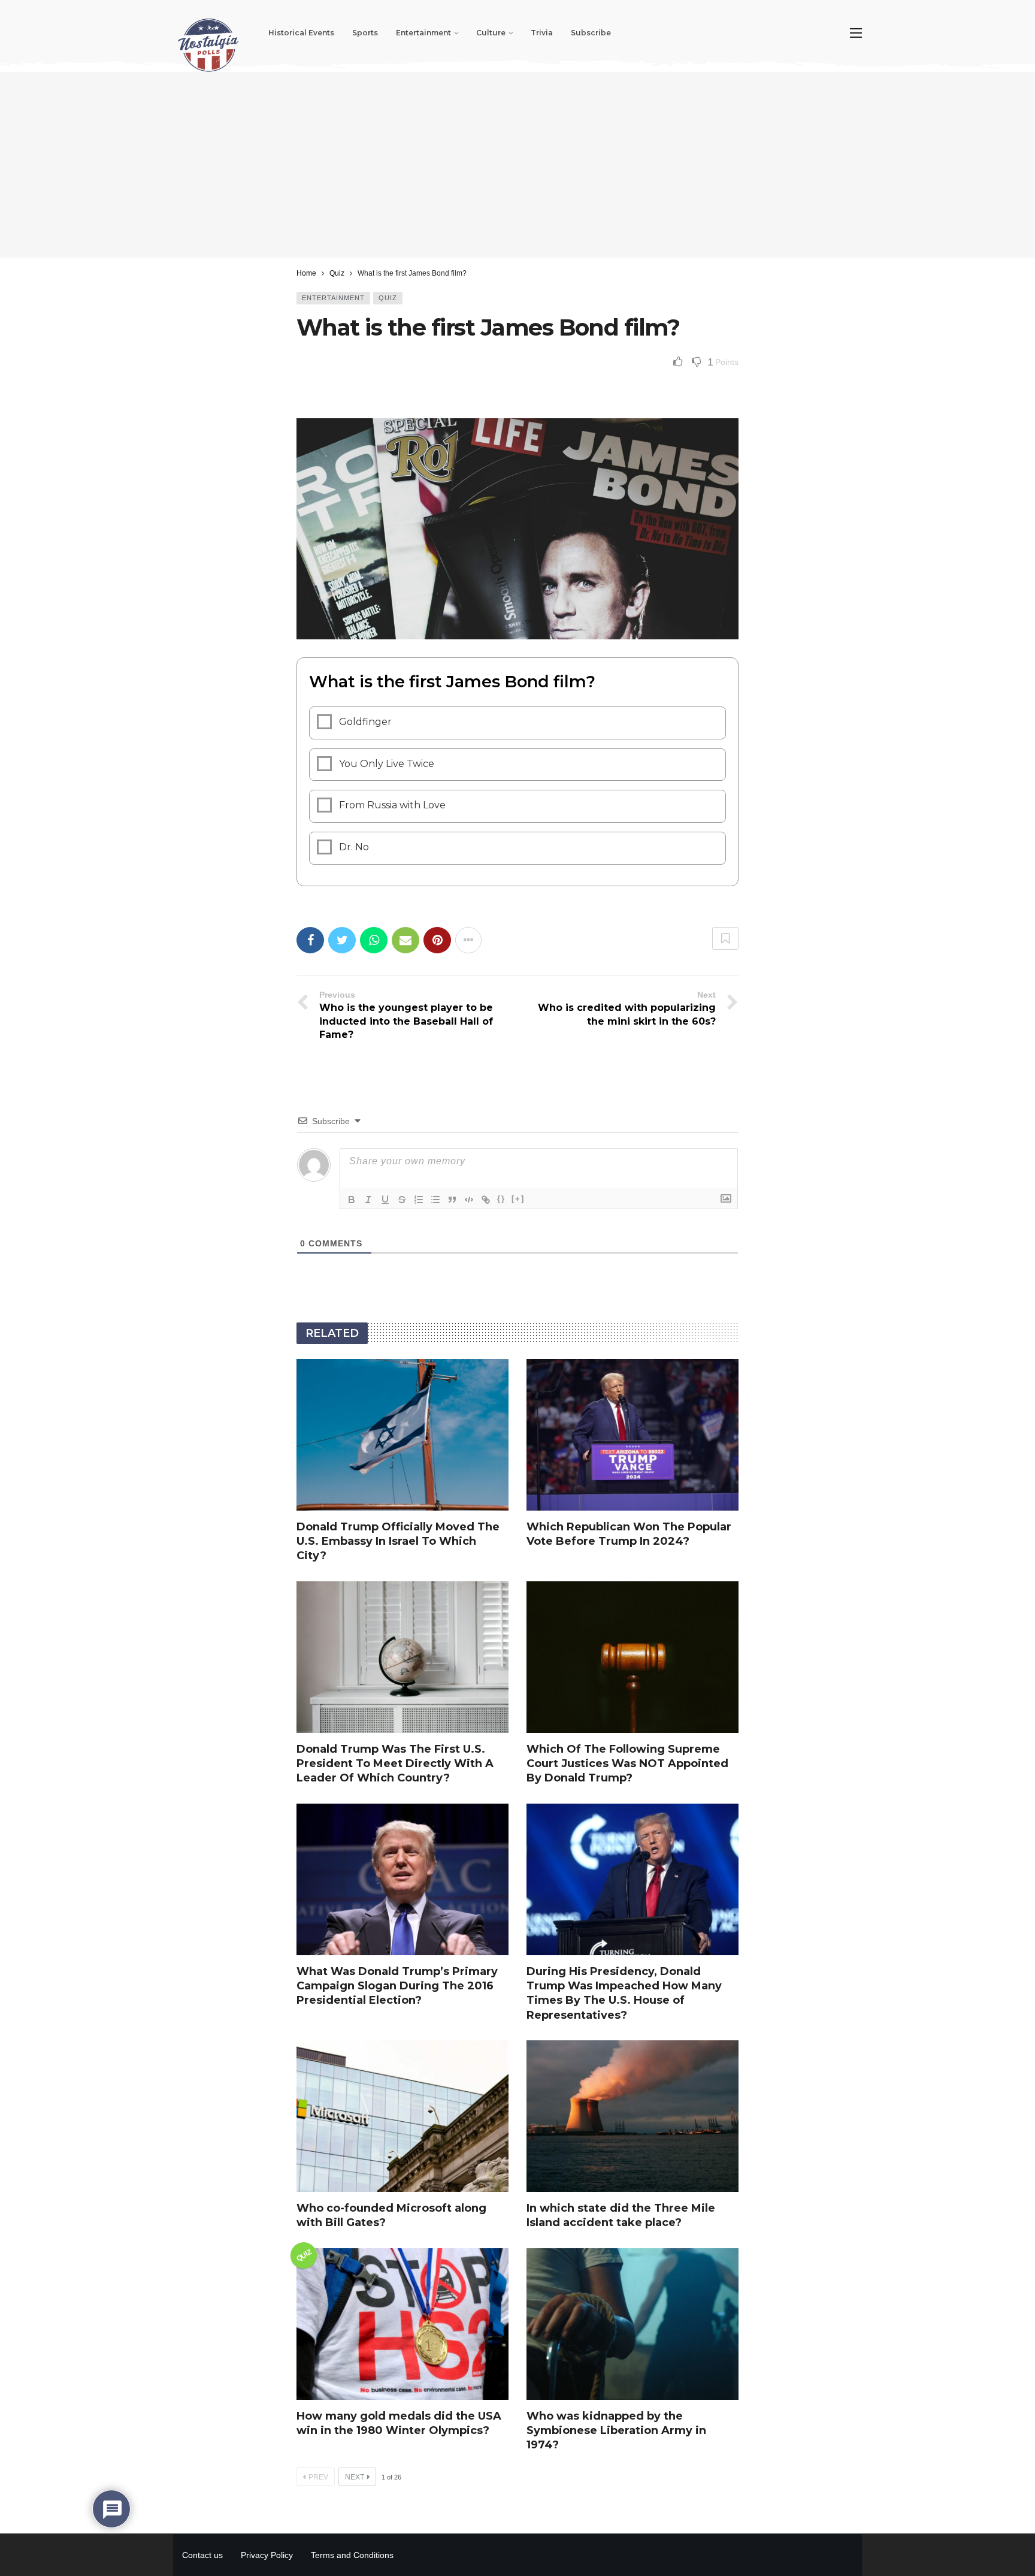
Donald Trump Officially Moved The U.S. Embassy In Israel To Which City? (398, 1541)
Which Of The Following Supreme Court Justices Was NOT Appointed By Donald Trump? (627, 1764)
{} (501, 1199)
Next (355, 2477)
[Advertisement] (517, 165)
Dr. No (354, 847)
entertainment (333, 298)
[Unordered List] (435, 1200)
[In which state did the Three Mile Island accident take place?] (632, 2116)
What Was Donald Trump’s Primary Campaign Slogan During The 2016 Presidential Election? (397, 1986)
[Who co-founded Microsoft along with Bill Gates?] (402, 2116)
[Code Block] (469, 1200)
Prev (318, 2477)
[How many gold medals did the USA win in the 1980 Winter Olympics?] (402, 2324)
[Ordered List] (419, 1200)
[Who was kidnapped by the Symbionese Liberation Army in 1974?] (632, 2324)
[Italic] (368, 1200)
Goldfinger (365, 722)
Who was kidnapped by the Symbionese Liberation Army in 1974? (616, 2431)
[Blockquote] (452, 1200)
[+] (518, 1199)
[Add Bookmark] (725, 938)
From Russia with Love (392, 805)
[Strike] (402, 1200)
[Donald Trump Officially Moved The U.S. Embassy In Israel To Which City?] (402, 1435)
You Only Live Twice (387, 764)
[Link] (486, 1200)
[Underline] (385, 1200)
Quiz (388, 298)
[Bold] (352, 1200)
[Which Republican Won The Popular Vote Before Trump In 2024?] (632, 1435)
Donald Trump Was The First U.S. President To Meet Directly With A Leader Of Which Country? (395, 1764)
